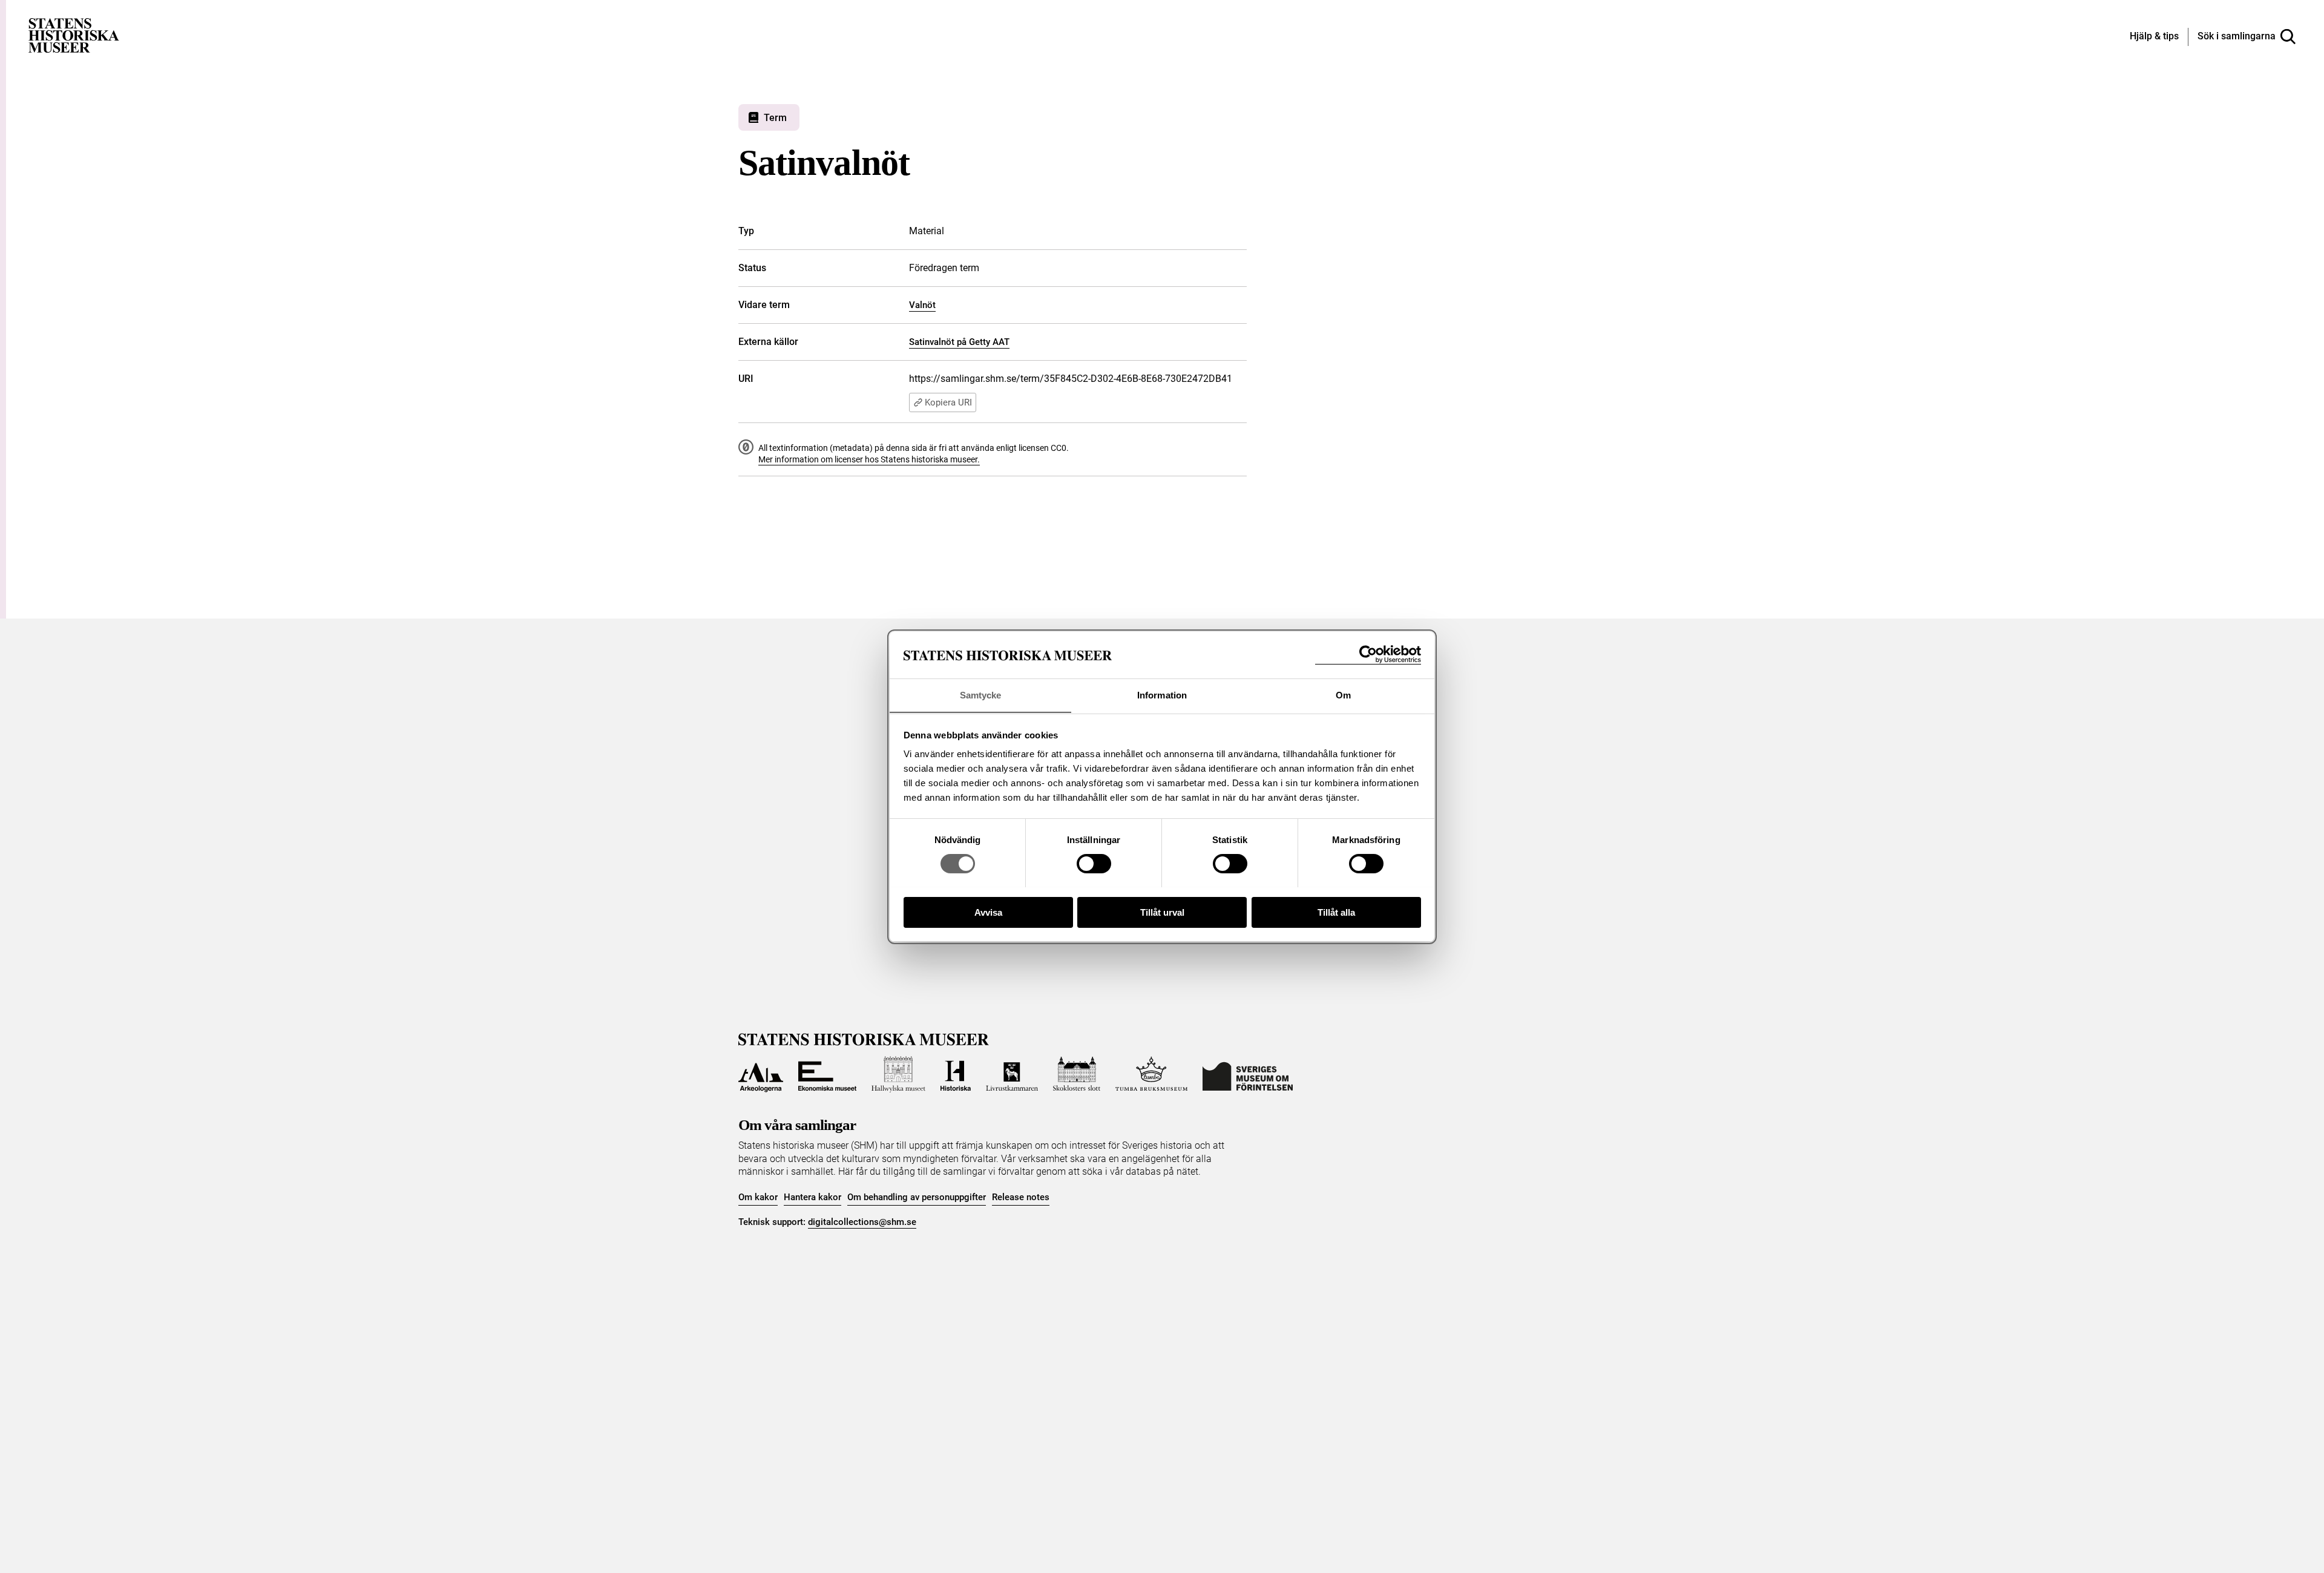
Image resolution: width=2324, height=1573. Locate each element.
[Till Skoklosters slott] (1077, 1074)
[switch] (1094, 864)
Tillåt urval (1162, 912)
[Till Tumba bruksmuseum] (1152, 1074)
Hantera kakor (812, 1197)
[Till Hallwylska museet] (898, 1074)
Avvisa (988, 912)
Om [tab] (1343, 695)
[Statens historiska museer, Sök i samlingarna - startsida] (74, 35)
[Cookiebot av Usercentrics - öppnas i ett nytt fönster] (1368, 655)
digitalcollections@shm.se (862, 1222)
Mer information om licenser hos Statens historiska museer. (869, 459)
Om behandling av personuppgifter (917, 1197)
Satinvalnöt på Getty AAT (959, 342)
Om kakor (758, 1197)
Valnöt (922, 305)
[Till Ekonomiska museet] (827, 1074)
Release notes (1021, 1197)
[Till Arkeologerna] (761, 1074)
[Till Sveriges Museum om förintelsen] (1248, 1074)
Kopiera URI (948, 402)
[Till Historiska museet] (956, 1074)
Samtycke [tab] (981, 695)
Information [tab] (1162, 695)
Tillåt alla (1336, 912)
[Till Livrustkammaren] (1012, 1074)
